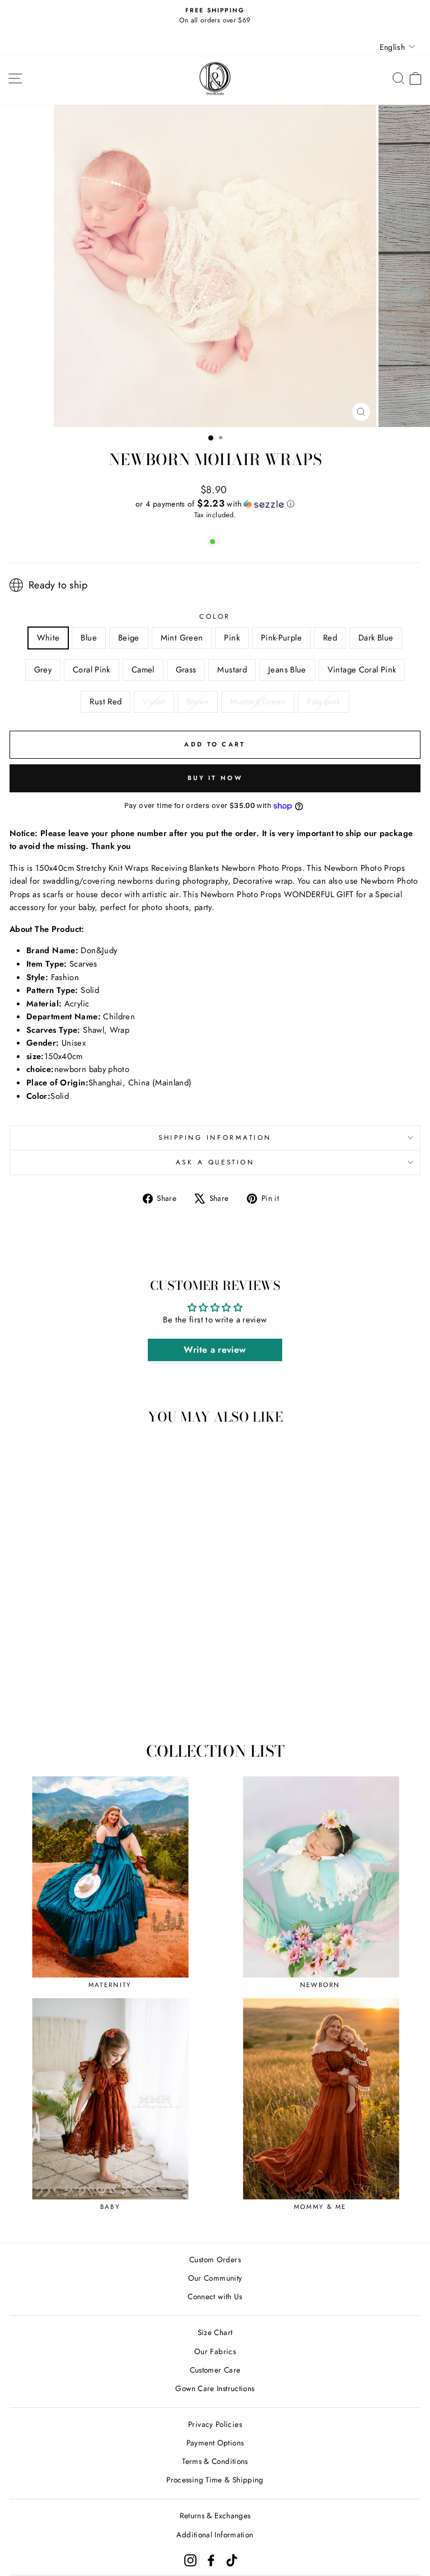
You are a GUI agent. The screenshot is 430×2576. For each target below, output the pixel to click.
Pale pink (323, 702)
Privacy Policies (215, 2424)
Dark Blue (376, 638)
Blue (88, 638)
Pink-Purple (281, 638)
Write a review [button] (215, 1350)
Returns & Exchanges (215, 2515)
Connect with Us (215, 2296)
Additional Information (215, 2535)
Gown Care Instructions (215, 2388)
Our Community (215, 2278)
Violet (154, 702)
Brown (198, 702)
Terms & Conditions (215, 2461)
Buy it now (215, 778)
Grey (43, 670)
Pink (232, 638)
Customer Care (215, 2370)
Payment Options (215, 2443)
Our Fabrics (215, 2351)
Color (215, 616)
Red (330, 638)
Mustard (232, 670)
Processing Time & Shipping (215, 2480)
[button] (215, 504)
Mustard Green (258, 702)
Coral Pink (92, 670)
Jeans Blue (287, 670)
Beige (129, 638)
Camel (143, 670)
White (48, 638)
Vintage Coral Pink (362, 670)
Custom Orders (215, 2259)
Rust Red (106, 702)
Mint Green (182, 638)
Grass (186, 670)
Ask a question (215, 1162)
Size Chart (215, 2332)
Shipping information (215, 1137)
